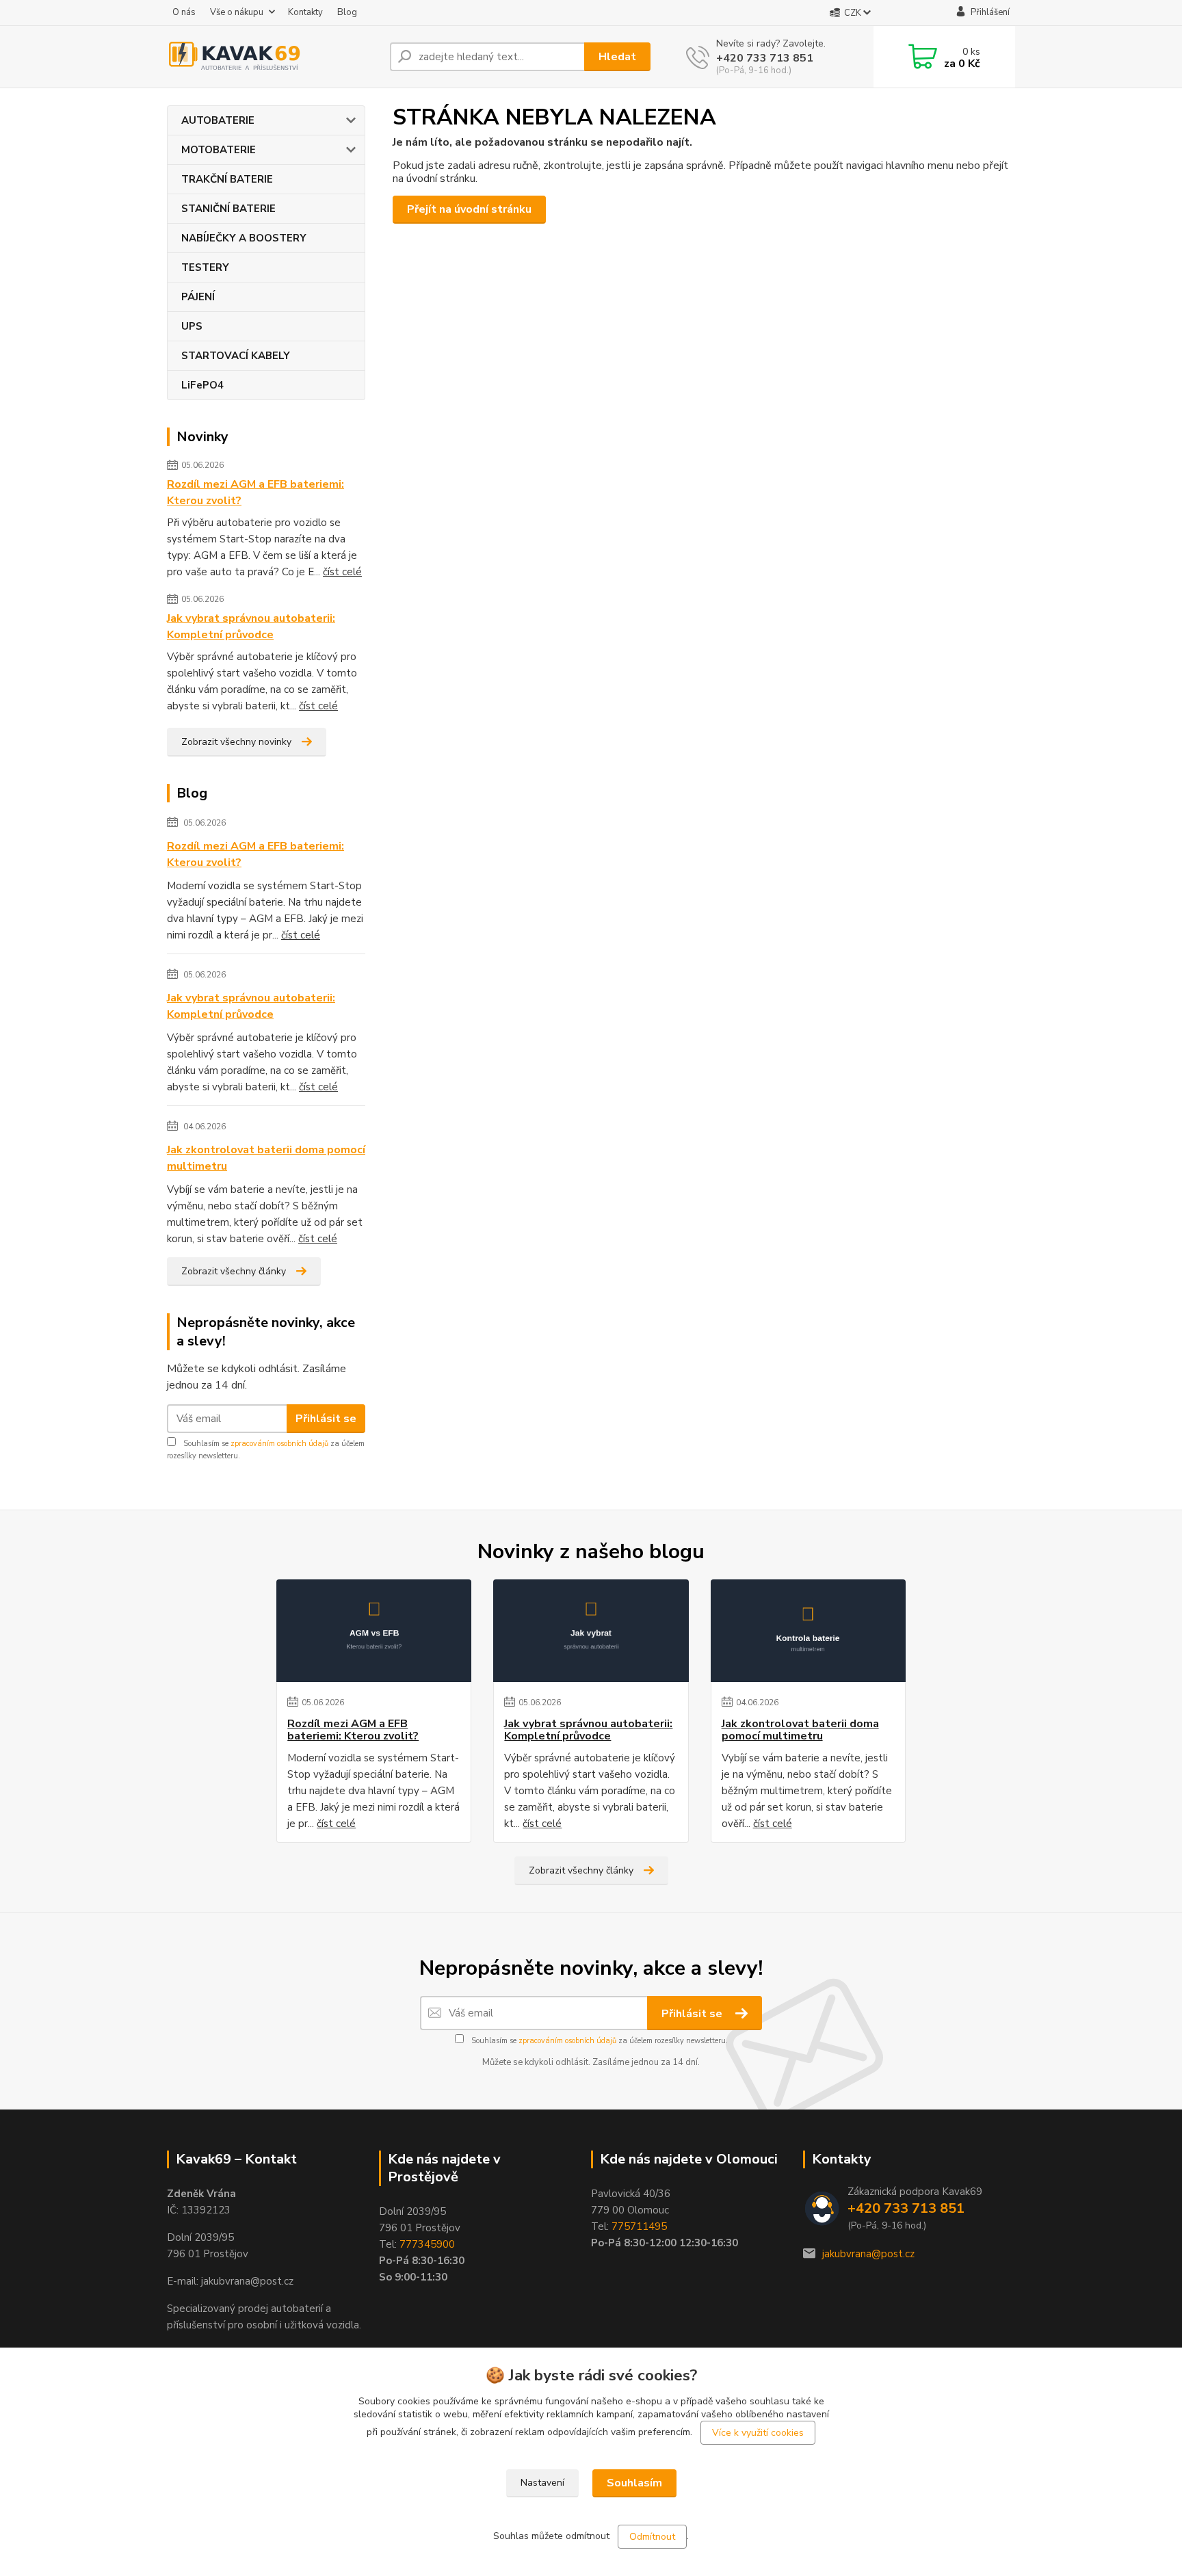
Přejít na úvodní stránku (469, 209)
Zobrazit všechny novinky (236, 742)
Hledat (617, 57)
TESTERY (205, 267)
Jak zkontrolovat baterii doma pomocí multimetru (266, 1158)
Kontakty (305, 12)
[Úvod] (273, 57)
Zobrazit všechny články (234, 1271)
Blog (347, 12)
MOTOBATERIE (219, 150)
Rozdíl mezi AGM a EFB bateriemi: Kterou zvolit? (255, 492)
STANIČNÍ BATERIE (228, 209)
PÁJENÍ (198, 297)
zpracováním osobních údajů (279, 1444)
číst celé (342, 572)
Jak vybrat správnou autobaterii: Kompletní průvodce (251, 627)
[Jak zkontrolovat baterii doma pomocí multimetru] (808, 1631)
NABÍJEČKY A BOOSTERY (244, 238)
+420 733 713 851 (765, 58)
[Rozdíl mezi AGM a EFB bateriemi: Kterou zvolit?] (374, 1631)
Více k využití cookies (758, 2433)
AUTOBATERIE (218, 120)
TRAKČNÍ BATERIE (227, 179)
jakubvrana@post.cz (868, 2254)
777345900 (427, 2244)
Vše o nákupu (237, 12)
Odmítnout (652, 2537)
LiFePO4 (202, 385)
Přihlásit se (326, 1419)
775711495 (639, 2226)
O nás (184, 12)
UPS (192, 326)
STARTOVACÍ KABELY (236, 356)
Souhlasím (634, 2483)
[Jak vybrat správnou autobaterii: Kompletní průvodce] (591, 1631)
